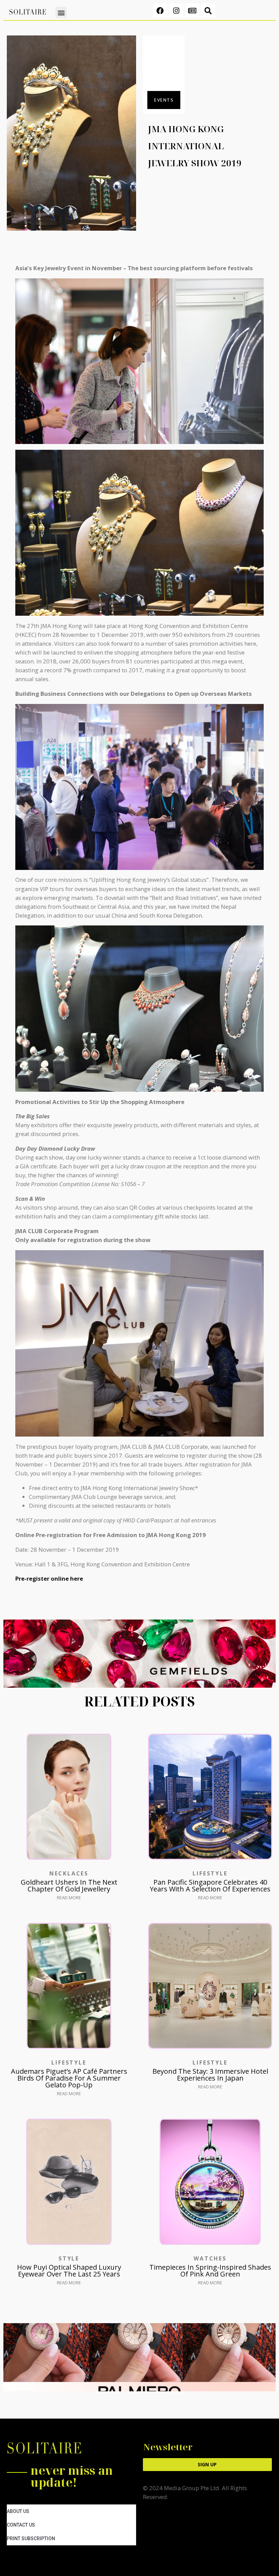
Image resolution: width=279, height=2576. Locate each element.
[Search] (208, 11)
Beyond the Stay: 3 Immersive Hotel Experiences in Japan (210, 2075)
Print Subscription (31, 2539)
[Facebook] (160, 11)
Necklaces (69, 1873)
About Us (18, 2511)
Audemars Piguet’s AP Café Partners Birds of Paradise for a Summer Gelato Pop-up (69, 2078)
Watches (210, 2258)
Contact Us (21, 2525)
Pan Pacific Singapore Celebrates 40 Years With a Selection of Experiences (210, 1885)
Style (69, 2258)
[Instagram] (176, 11)
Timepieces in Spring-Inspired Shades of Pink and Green (210, 2271)
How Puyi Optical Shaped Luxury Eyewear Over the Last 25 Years (69, 2271)
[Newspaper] (192, 11)
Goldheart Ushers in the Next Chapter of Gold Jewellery (69, 1885)
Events (164, 100)
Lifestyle (210, 1873)
